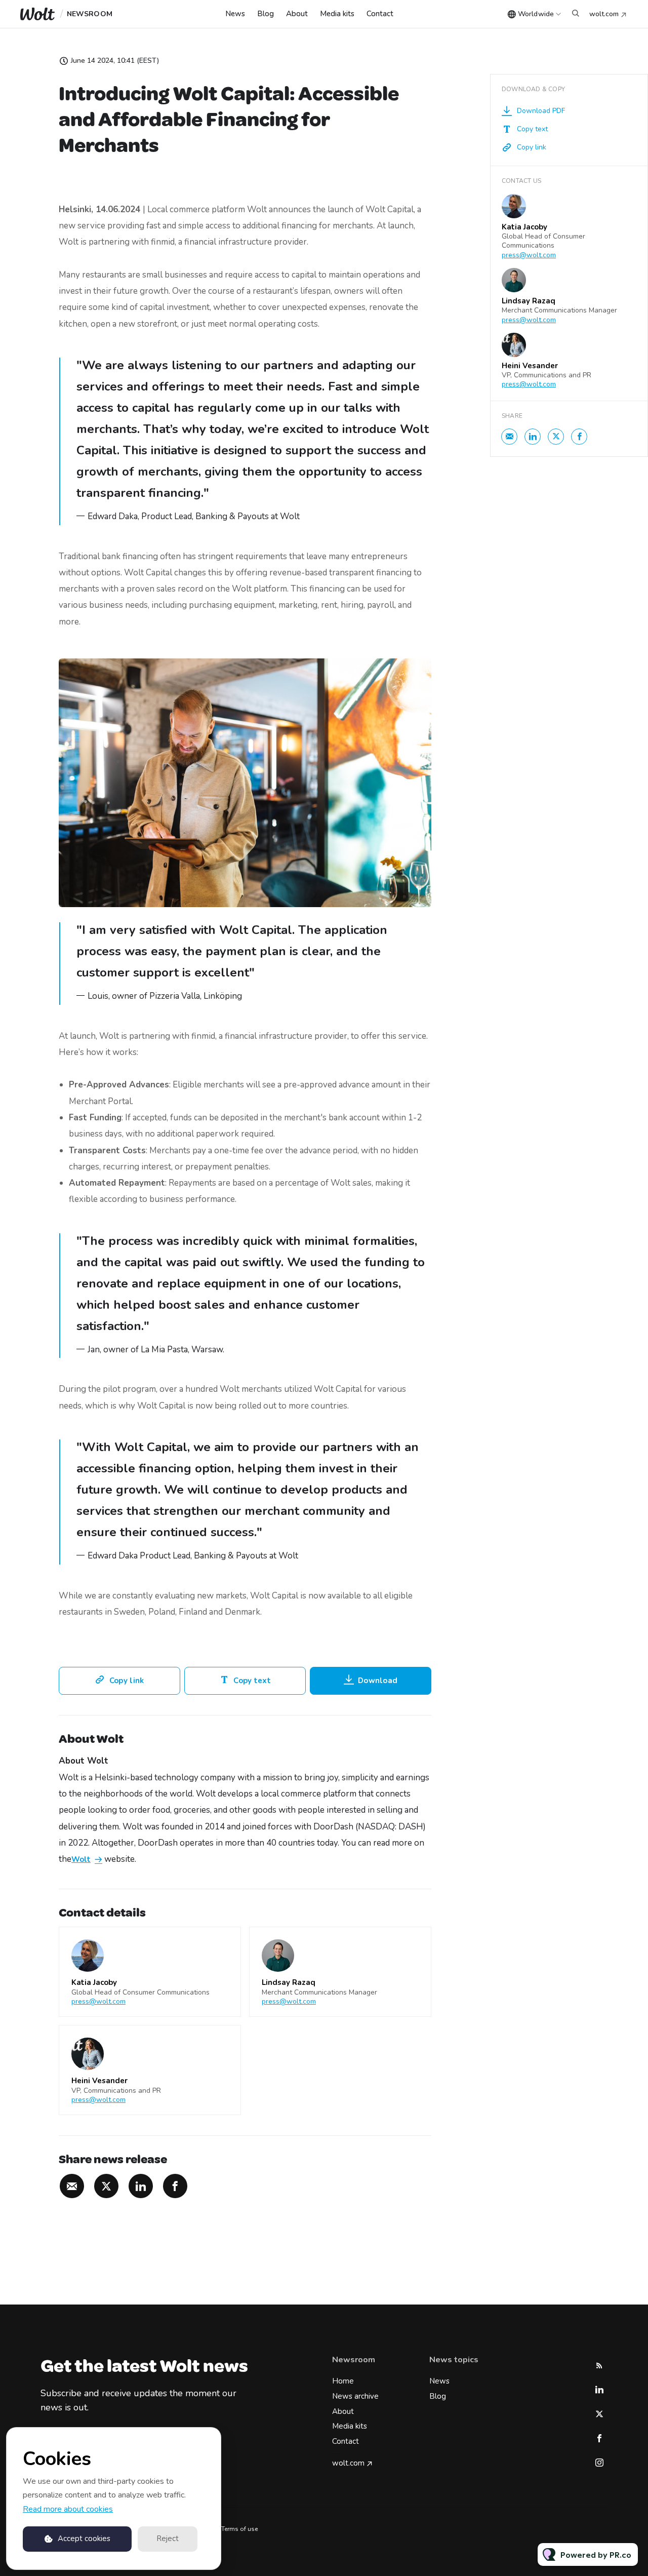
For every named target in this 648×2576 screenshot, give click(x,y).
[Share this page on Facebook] (175, 2186)
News (235, 14)
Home (343, 2381)
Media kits (337, 14)
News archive (355, 2396)
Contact (380, 14)
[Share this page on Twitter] (106, 2186)
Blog (266, 14)
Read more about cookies (68, 2509)
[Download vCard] (223, 1944)
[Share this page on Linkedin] (141, 2186)
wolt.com (604, 14)
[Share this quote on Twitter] (454, 428)
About (297, 14)
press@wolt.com (98, 2001)
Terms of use (239, 2529)
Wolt (81, 1860)
